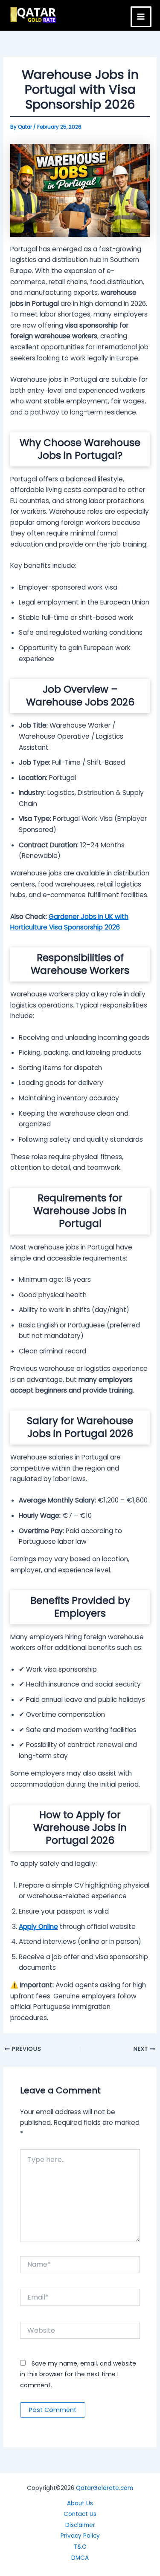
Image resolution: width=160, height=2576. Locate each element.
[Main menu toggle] (141, 17)
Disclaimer (80, 2525)
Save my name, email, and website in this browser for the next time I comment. (78, 2374)
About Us (80, 2503)
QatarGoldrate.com (105, 2488)
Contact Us (80, 2514)
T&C (80, 2547)
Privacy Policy (80, 2536)
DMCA (80, 2558)
